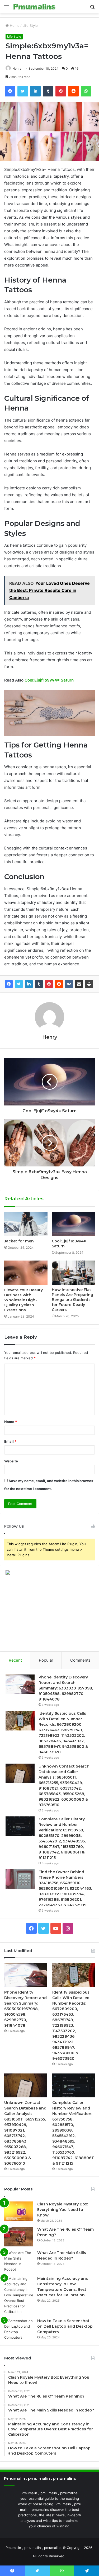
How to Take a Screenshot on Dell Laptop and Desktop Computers (65, 2326)
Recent (15, 1660)
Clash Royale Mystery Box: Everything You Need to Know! (63, 2210)
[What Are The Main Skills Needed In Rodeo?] (19, 2261)
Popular (46, 1660)
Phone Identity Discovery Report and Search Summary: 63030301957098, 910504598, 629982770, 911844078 (66, 1688)
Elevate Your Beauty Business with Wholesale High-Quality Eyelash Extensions (23, 1300)
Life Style (30, 25)
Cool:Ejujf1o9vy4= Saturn (49, 680)
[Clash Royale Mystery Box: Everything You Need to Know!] (19, 2211)
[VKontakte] (69, 984)
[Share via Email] (79, 984)
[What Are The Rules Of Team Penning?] (19, 2237)
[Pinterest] (49, 984)
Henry (17, 68)
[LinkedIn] (29, 984)
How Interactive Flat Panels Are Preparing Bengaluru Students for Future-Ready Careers (72, 1300)
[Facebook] (9, 984)
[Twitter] (19, 984)
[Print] (89, 984)
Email (10, 1441)
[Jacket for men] (26, 1224)
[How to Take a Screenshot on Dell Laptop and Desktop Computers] (19, 2329)
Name (11, 1422)
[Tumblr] (39, 984)
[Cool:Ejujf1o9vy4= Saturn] (73, 1224)
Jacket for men (19, 1241)
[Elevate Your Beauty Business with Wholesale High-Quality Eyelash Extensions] (26, 1273)
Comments (80, 1660)
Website (11, 1461)
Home (14, 25)
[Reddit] (59, 984)
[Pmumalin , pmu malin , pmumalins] (34, 7)
